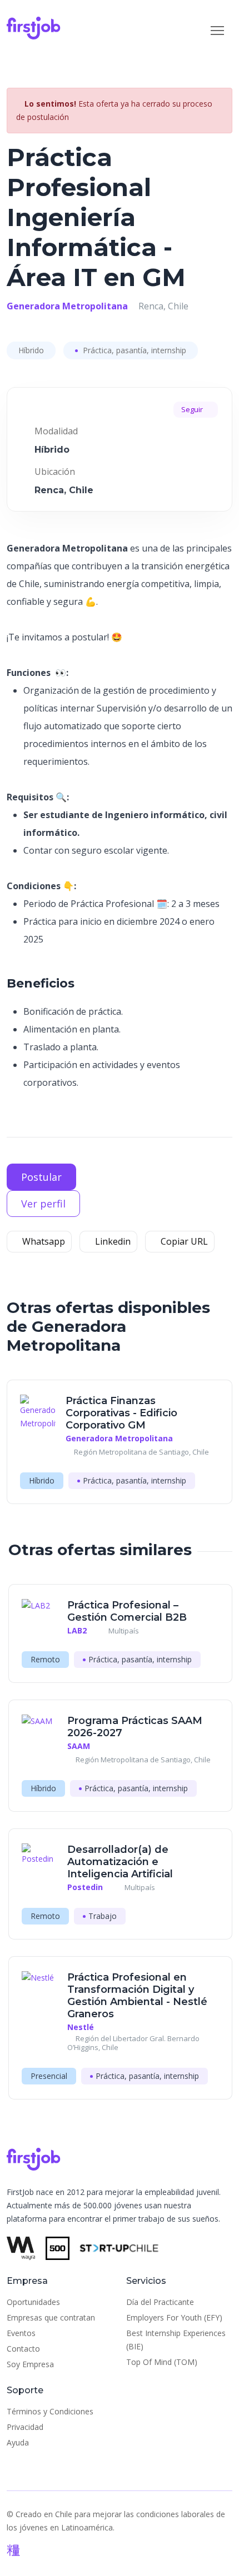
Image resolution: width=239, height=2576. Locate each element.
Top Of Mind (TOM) (162, 2362)
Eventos (21, 2333)
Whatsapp (43, 1241)
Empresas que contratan (51, 2317)
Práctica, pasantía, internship (133, 350)
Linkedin (112, 1241)
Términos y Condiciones (50, 2411)
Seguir (193, 409)
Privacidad (25, 2427)
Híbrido (31, 350)
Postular (41, 1177)
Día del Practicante (160, 2302)
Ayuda (18, 2442)
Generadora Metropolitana (67, 306)
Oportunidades (33, 2302)
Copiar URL (183, 1241)
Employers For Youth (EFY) (174, 2317)
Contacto (23, 2349)
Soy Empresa (30, 2364)
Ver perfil (43, 1204)
